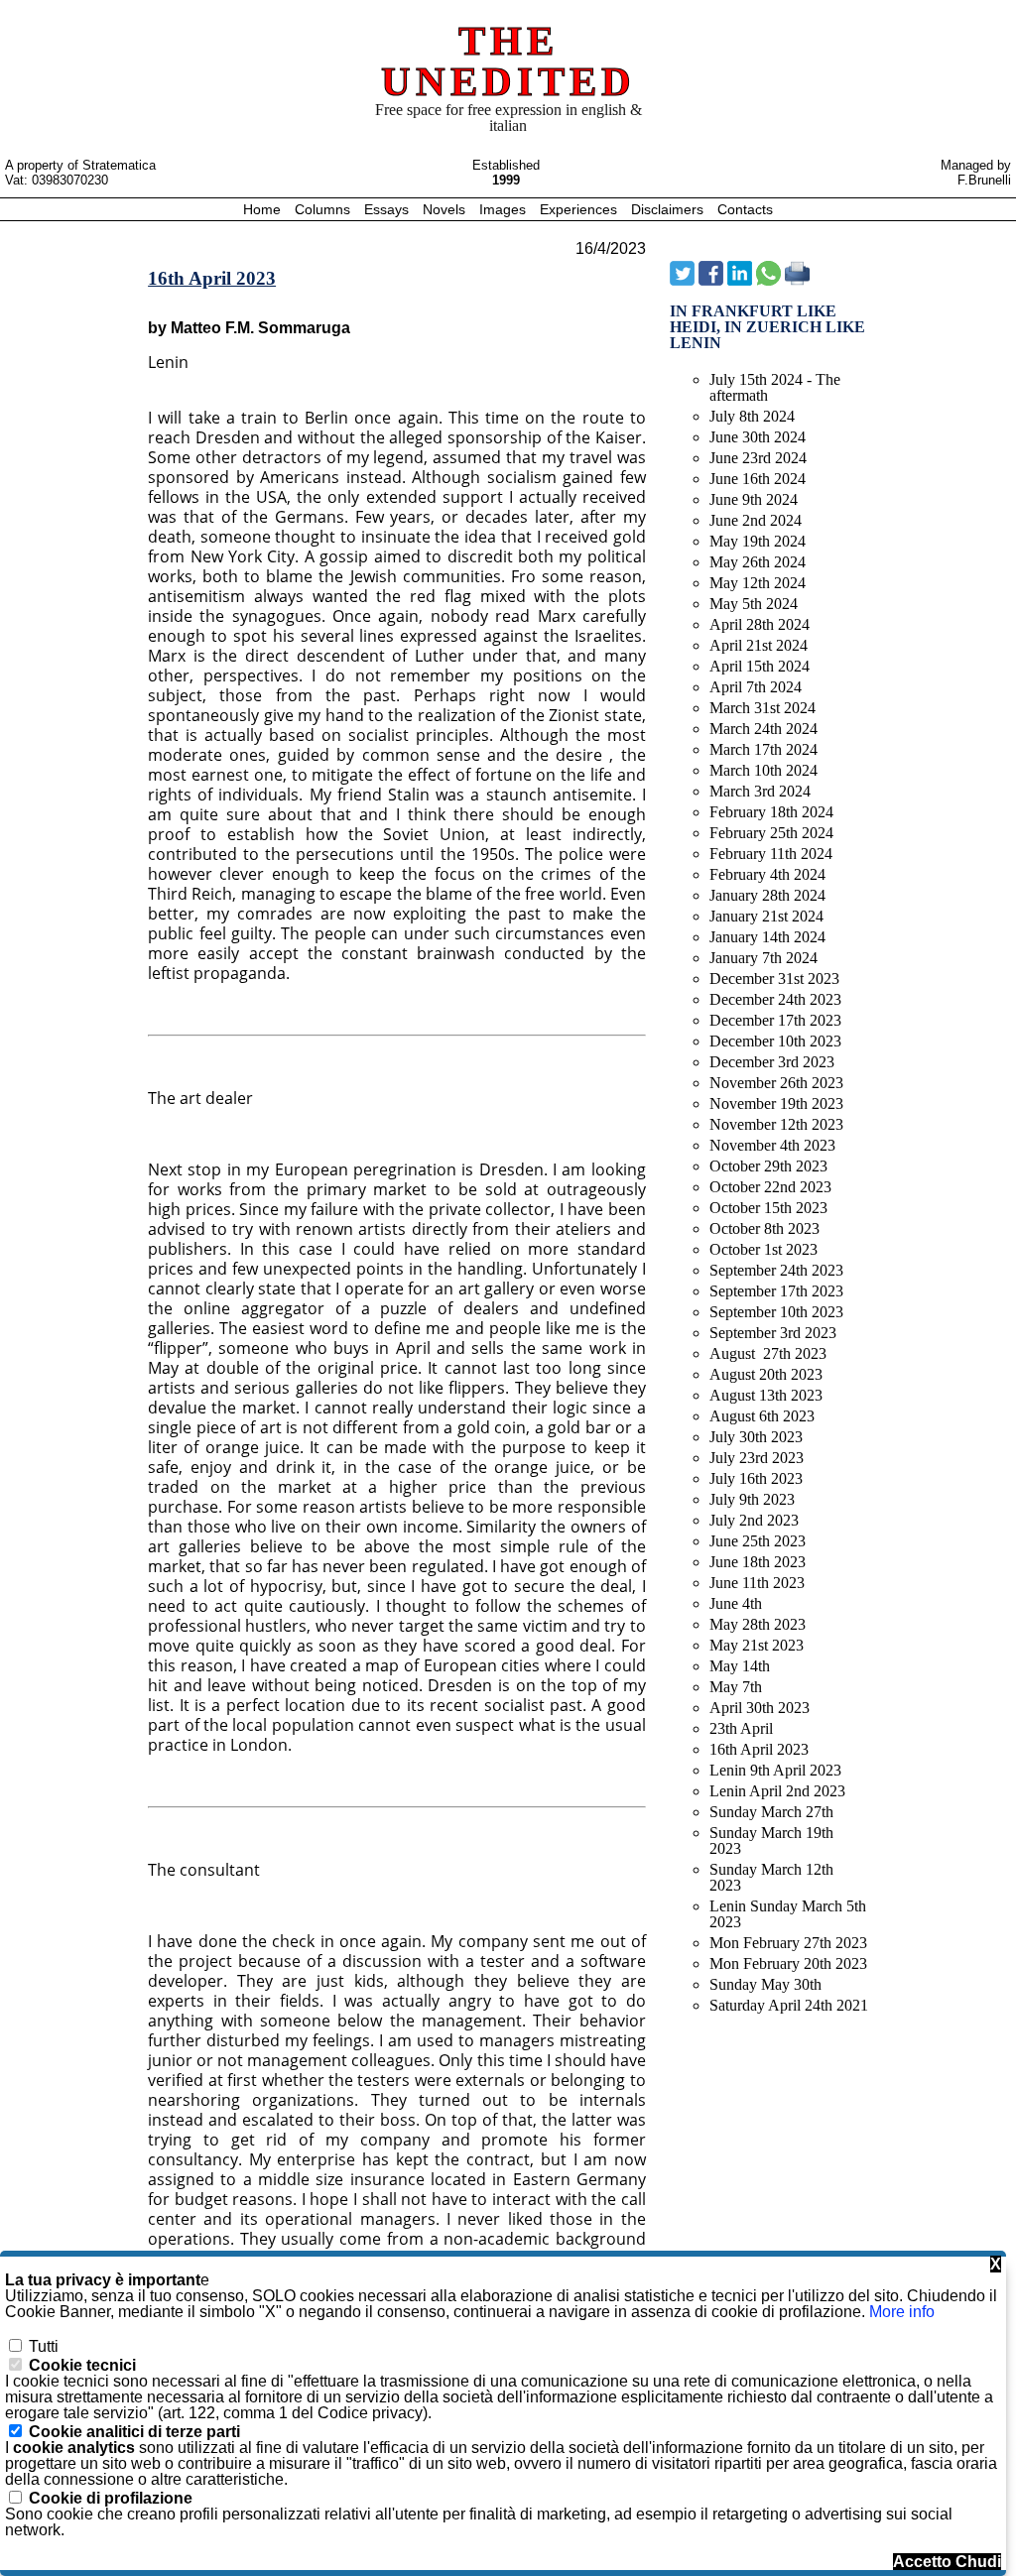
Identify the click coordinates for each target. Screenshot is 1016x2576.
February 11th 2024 (771, 854)
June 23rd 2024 (758, 458)
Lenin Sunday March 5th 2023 (788, 1914)
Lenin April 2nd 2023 (777, 1791)
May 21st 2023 (757, 1645)
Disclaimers (669, 209)
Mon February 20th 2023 (788, 1963)
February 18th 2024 (771, 812)
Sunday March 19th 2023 (771, 1840)
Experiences (580, 209)
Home (264, 209)
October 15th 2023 (768, 1208)
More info (902, 2312)
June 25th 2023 (758, 1541)
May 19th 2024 (758, 541)
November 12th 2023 (776, 1124)
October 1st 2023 (763, 1249)
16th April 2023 (759, 1749)
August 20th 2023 (766, 1374)
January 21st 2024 (766, 916)
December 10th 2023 (775, 1041)
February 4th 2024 (767, 874)
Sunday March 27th (771, 1812)
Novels (446, 209)
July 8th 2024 (752, 416)
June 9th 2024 (754, 499)
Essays (388, 209)
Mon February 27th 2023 (788, 1943)
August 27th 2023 (768, 1353)
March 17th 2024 (763, 749)
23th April (741, 1728)
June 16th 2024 (758, 479)
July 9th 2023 (752, 1499)
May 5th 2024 (754, 604)
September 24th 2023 (776, 1270)
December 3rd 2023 (772, 1062)
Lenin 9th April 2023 (775, 1770)
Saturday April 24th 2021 (789, 2005)
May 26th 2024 (758, 562)
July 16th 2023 (756, 1478)
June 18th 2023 (758, 1562)
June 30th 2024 (758, 437)
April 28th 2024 (760, 624)
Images (505, 209)
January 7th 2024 (763, 958)
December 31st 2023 (774, 979)
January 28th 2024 (767, 895)
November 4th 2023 (772, 1145)
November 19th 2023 (776, 1104)
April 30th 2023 (760, 1708)
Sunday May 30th (765, 1984)
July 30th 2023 (756, 1437)
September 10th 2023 (776, 1312)
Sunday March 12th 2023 (771, 1877)
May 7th (736, 1687)
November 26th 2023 (776, 1083)
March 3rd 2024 (760, 791)
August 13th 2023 (766, 1395)
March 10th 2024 (763, 770)
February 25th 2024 (771, 833)
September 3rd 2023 (773, 1333)
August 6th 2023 (762, 1416)
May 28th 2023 (758, 1624)
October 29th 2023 (768, 1166)
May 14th (740, 1666)
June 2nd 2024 (756, 520)
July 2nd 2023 (754, 1520)
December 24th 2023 (775, 999)
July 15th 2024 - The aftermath (775, 387)
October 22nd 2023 (770, 1187)
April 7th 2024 (756, 687)
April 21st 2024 (759, 645)
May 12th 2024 (758, 583)
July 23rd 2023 (757, 1458)
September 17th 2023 (776, 1291)
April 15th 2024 (760, 666)
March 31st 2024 (762, 708)
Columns (322, 209)
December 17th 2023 (775, 1020)
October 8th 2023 (764, 1228)
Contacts (745, 209)
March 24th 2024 (763, 729)
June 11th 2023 (757, 1583)
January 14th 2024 (767, 937)
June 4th (736, 1603)
